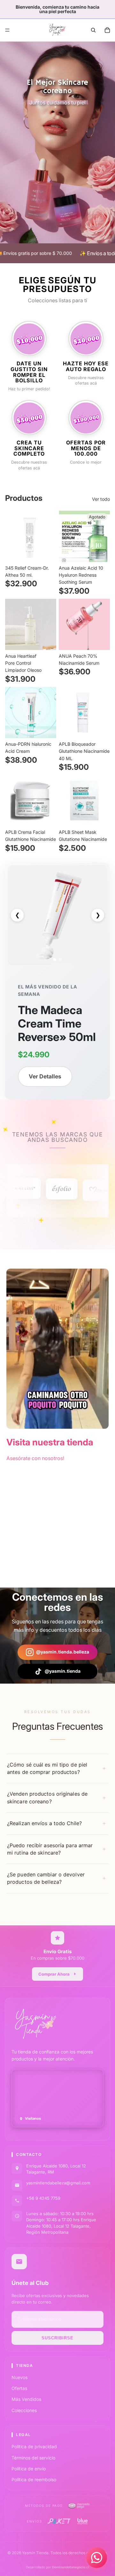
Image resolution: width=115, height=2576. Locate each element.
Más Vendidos (26, 2399)
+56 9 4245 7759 (43, 2198)
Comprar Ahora (54, 1974)
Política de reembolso (34, 2479)
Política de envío (29, 2469)
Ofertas (19, 2388)
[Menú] (7, 30)
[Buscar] (93, 30)
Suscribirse (57, 2338)
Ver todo (101, 499)
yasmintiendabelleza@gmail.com (58, 2183)
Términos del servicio (33, 2458)
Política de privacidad (34, 2446)
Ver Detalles (45, 1076)
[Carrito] (107, 30)
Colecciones (24, 2410)
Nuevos (19, 2377)
